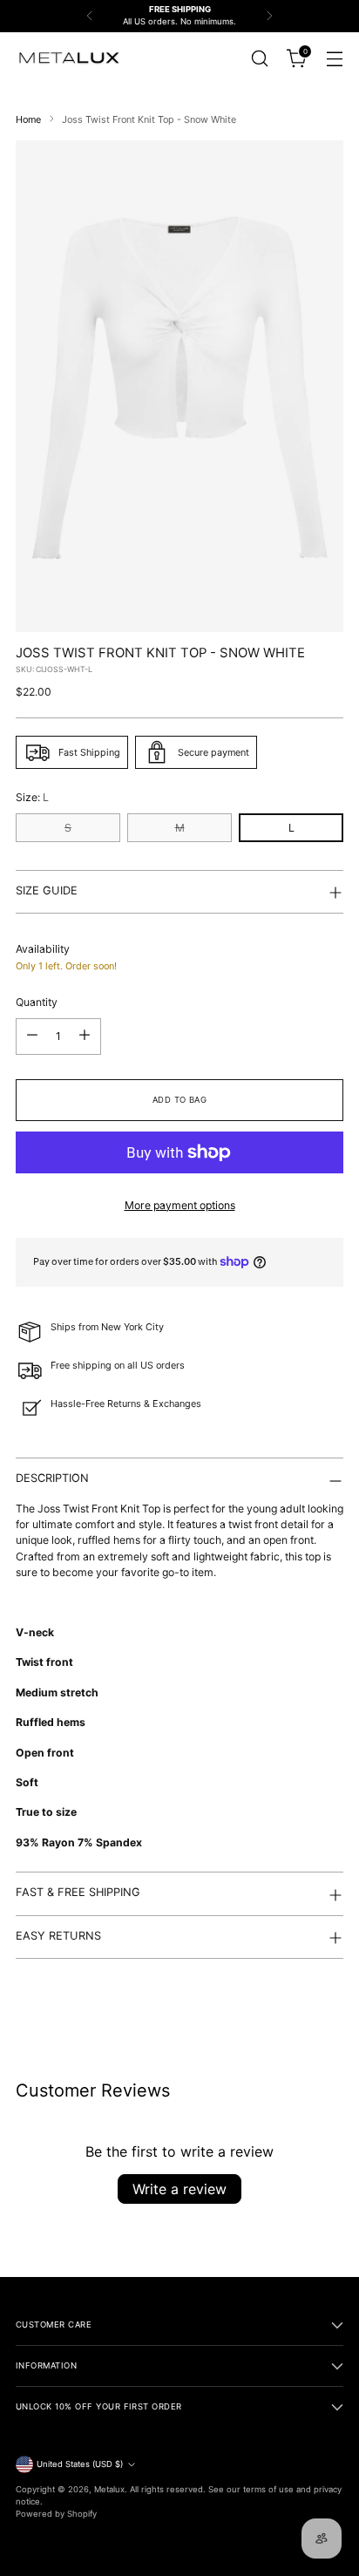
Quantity (37, 1002)
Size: (32, 797)
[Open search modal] (259, 58)
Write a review (179, 2189)
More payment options (180, 1205)
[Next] (269, 16)
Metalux (109, 2489)
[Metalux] (68, 58)
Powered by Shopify (56, 2514)
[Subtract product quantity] (32, 1037)
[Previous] (90, 16)
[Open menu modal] (334, 58)
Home (28, 119)
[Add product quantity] (85, 1037)
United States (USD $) (80, 2464)
